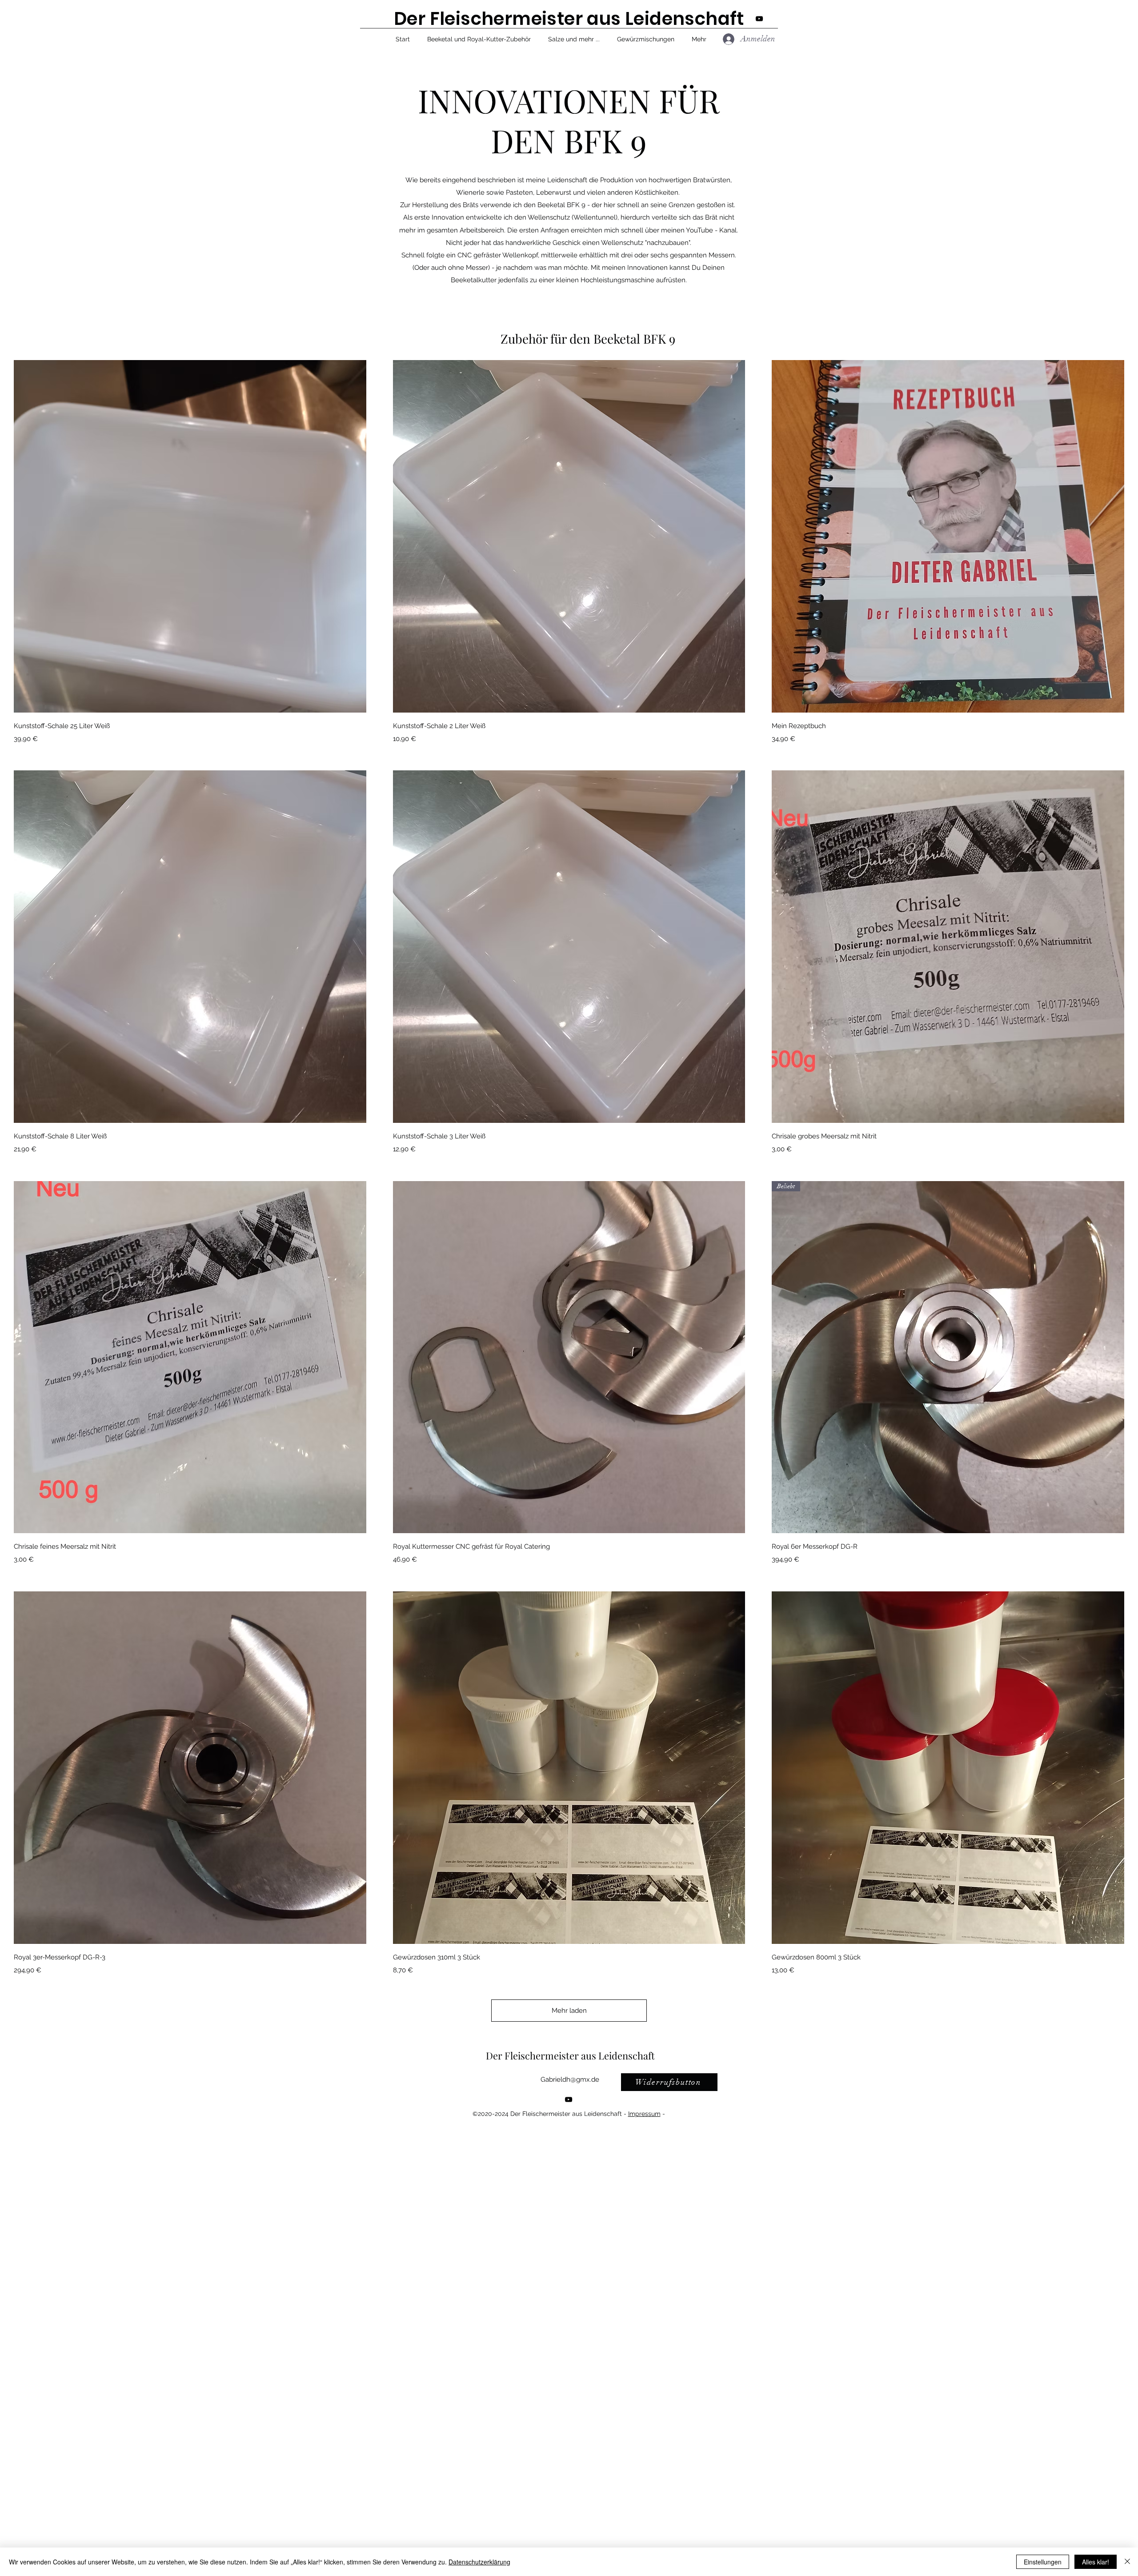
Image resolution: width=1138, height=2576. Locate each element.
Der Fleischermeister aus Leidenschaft (570, 2055)
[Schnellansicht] (190, 536)
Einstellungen (1043, 2562)
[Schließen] (1127, 2562)
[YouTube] (569, 2099)
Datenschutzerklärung (479, 2562)
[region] (419, 2094)
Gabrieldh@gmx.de (570, 2079)
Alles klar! (1096, 2562)
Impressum (644, 2114)
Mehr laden (569, 2011)
